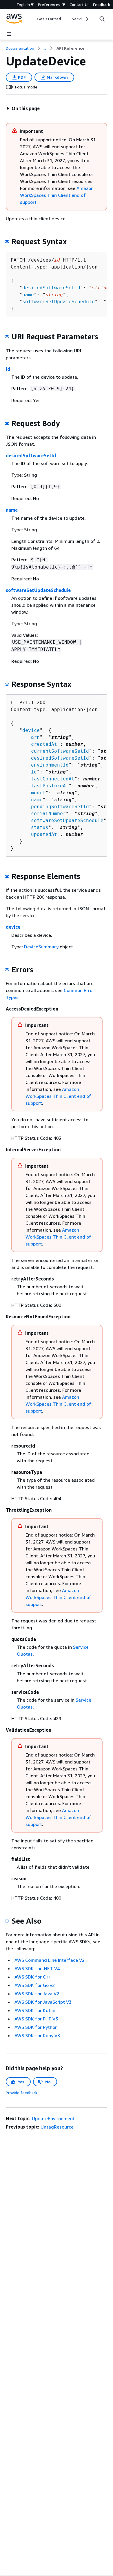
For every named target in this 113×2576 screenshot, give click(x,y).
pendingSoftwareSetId (60, 807)
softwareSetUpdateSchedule (59, 302)
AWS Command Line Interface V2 (50, 1960)
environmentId (50, 765)
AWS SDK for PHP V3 (36, 2019)
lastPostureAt (50, 786)
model (38, 793)
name (28, 295)
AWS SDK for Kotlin (35, 2010)
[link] (70, 48)
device (31, 730)
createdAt (44, 744)
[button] (23, 108)
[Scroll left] (33, 19)
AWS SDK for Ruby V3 (37, 2035)
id (8, 369)
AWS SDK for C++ (33, 1977)
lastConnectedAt (53, 779)
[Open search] (102, 19)
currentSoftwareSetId (60, 751)
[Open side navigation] (9, 34)
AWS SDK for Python (36, 2027)
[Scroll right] (87, 19)
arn (35, 737)
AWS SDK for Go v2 (35, 1985)
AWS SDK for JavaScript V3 (43, 2002)
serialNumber (48, 814)
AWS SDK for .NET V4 (37, 1968)
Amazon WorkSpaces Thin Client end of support (57, 195)
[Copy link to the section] (7, 242)
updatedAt (44, 834)
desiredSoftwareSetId (51, 288)
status (40, 827)
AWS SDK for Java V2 (37, 1994)
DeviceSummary (41, 947)
